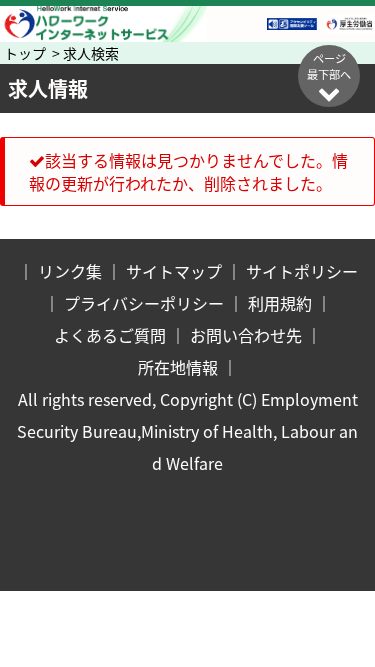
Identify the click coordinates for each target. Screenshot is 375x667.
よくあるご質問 (110, 335)
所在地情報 (178, 367)
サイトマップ (174, 271)
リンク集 (70, 271)
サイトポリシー (302, 271)
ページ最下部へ (329, 66)
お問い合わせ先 (246, 335)
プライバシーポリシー (144, 303)
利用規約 (280, 303)
